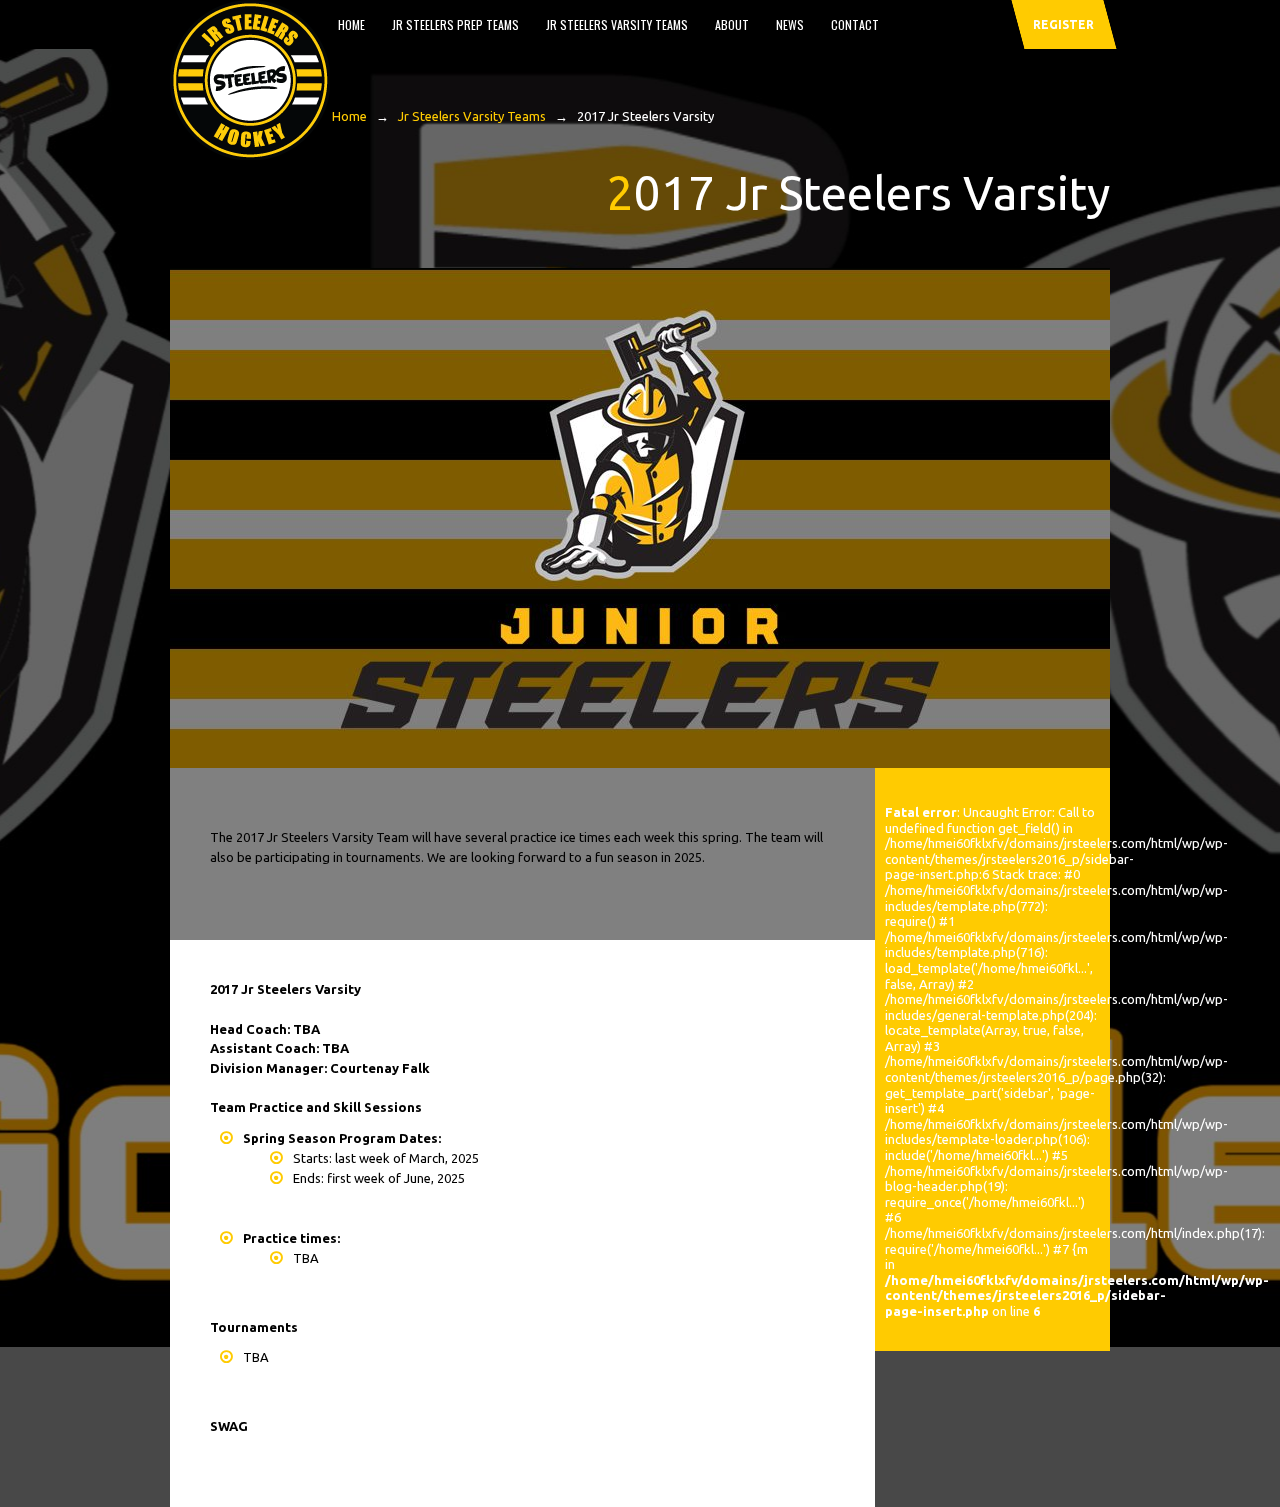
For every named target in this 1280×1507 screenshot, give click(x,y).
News (790, 24)
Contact (855, 24)
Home (351, 24)
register (1063, 24)
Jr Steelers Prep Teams (455, 24)
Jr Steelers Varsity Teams (617, 24)
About (732, 24)
